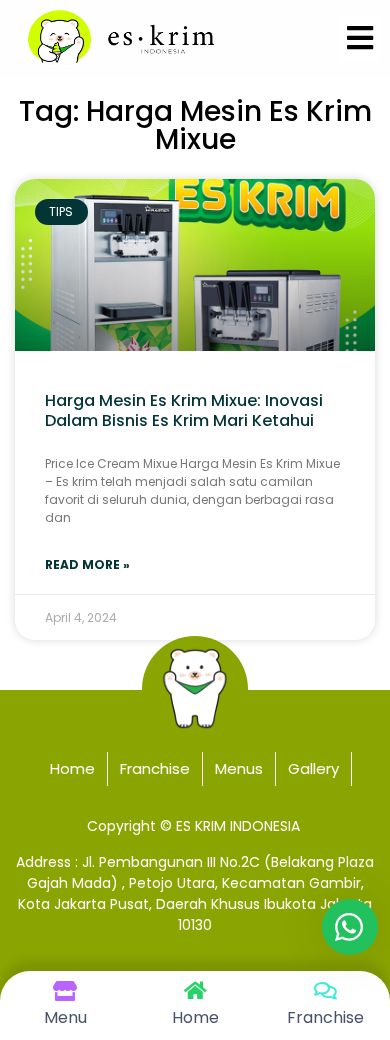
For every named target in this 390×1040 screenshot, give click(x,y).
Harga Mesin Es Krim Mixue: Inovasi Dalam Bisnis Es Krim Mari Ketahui (184, 410)
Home (72, 768)
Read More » (87, 564)
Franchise (155, 768)
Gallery (313, 768)
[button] (359, 38)
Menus (239, 768)
